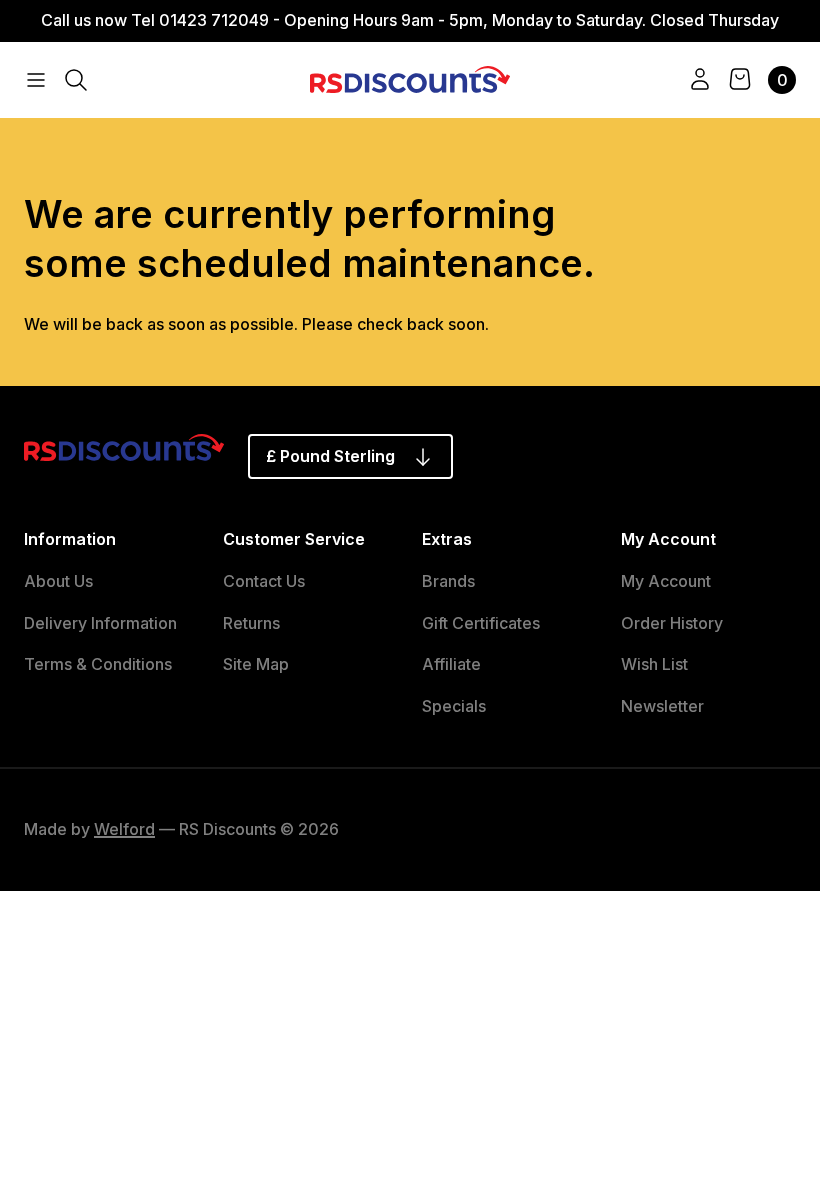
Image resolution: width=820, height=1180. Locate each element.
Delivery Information (100, 623)
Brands (448, 581)
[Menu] (36, 80)
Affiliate (451, 664)
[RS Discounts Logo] (410, 78)
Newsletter (662, 706)
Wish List (654, 664)
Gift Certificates (481, 623)
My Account (666, 581)
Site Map (256, 664)
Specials (454, 706)
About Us (58, 581)
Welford (124, 829)
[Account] (700, 80)
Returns (251, 623)
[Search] (76, 80)
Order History (672, 623)
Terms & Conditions (98, 664)
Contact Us (264, 581)
